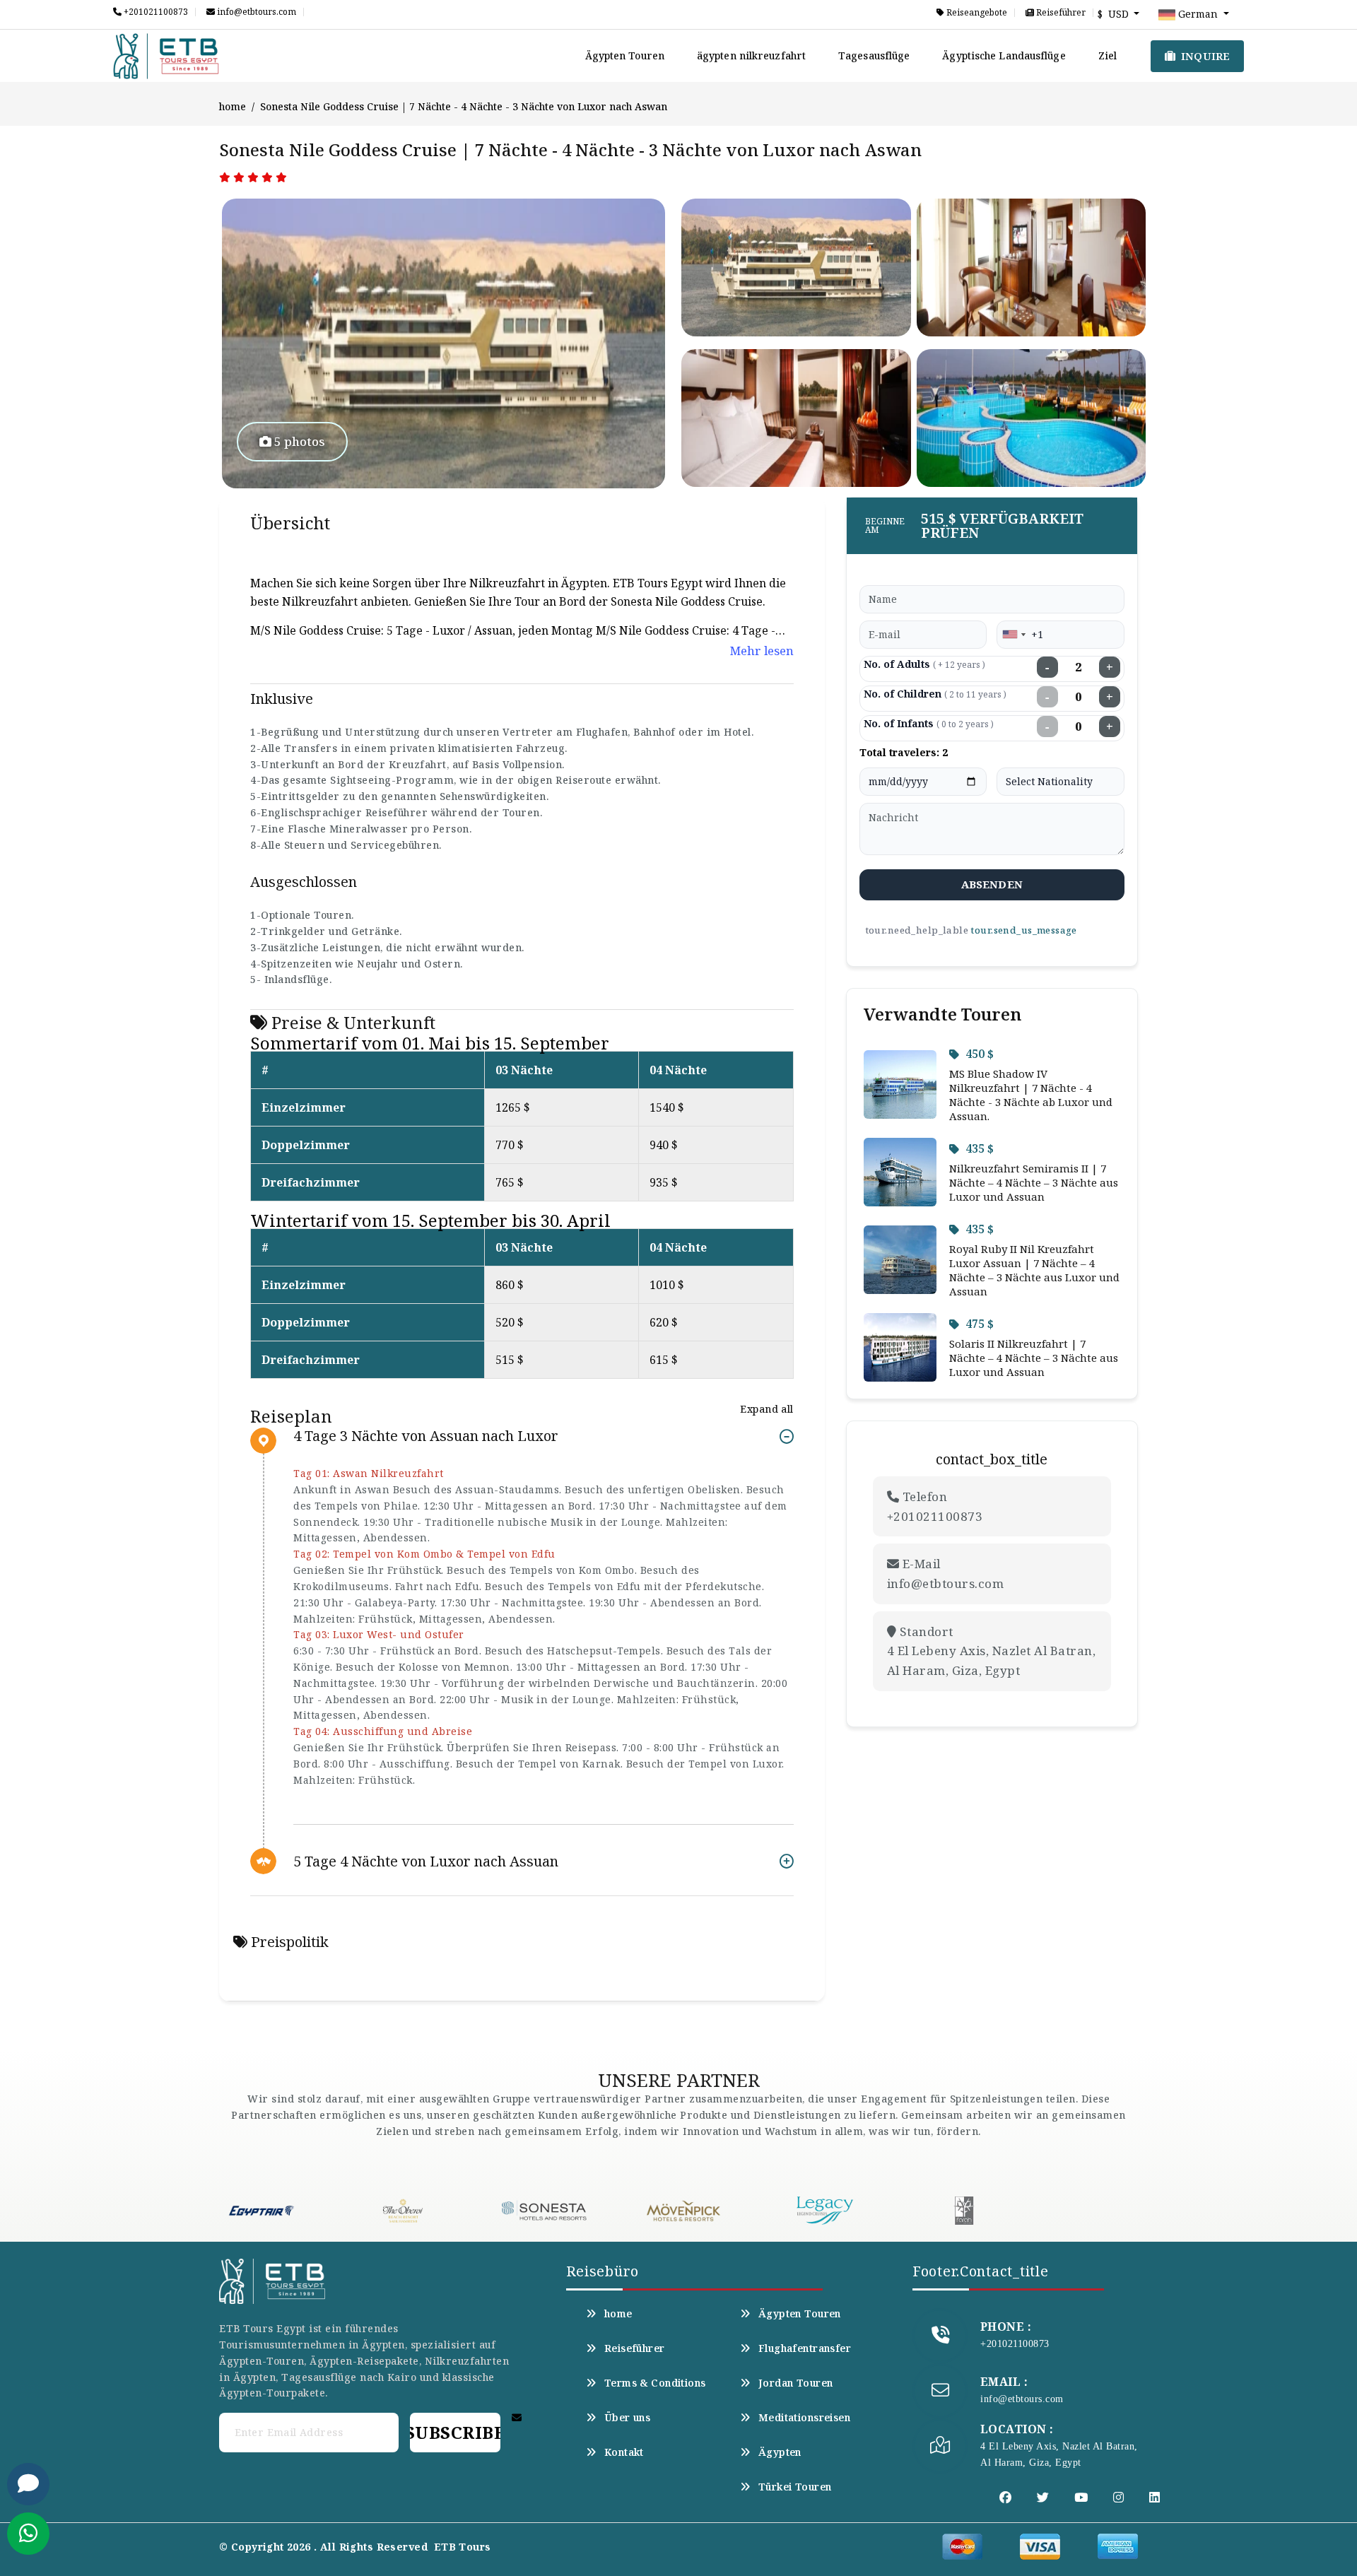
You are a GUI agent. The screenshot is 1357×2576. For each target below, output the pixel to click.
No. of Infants (929, 723)
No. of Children (935, 694)
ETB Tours (463, 2547)
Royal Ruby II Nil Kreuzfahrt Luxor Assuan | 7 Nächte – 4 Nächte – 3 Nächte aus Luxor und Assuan (1034, 1270)
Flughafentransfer (805, 2348)
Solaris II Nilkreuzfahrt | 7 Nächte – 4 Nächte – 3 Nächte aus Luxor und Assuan (1034, 1358)
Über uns (627, 2418)
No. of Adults (924, 664)
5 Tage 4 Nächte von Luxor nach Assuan (426, 1861)
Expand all (766, 1409)
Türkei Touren (795, 2487)
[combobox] (1014, 635)
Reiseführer (1060, 13)
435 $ (980, 1148)
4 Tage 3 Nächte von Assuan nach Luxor (426, 1436)
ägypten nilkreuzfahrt (751, 55)
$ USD (1115, 14)
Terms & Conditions (655, 2383)
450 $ (980, 1054)
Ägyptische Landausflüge (1004, 55)
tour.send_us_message (1023, 930)
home (233, 106)
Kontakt (624, 2452)
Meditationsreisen (804, 2418)
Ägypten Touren (625, 55)
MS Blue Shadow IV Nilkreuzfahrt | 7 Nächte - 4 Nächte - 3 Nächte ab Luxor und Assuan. (1031, 1095)
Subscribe (455, 2432)
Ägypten (780, 2452)
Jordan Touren (795, 2383)
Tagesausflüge (874, 55)
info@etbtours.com (255, 12)
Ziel (1108, 55)
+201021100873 (155, 12)
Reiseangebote (976, 13)
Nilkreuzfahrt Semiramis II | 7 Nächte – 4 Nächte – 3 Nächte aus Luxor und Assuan (1034, 1182)
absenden (992, 884)
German (1198, 14)
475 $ (980, 1324)
